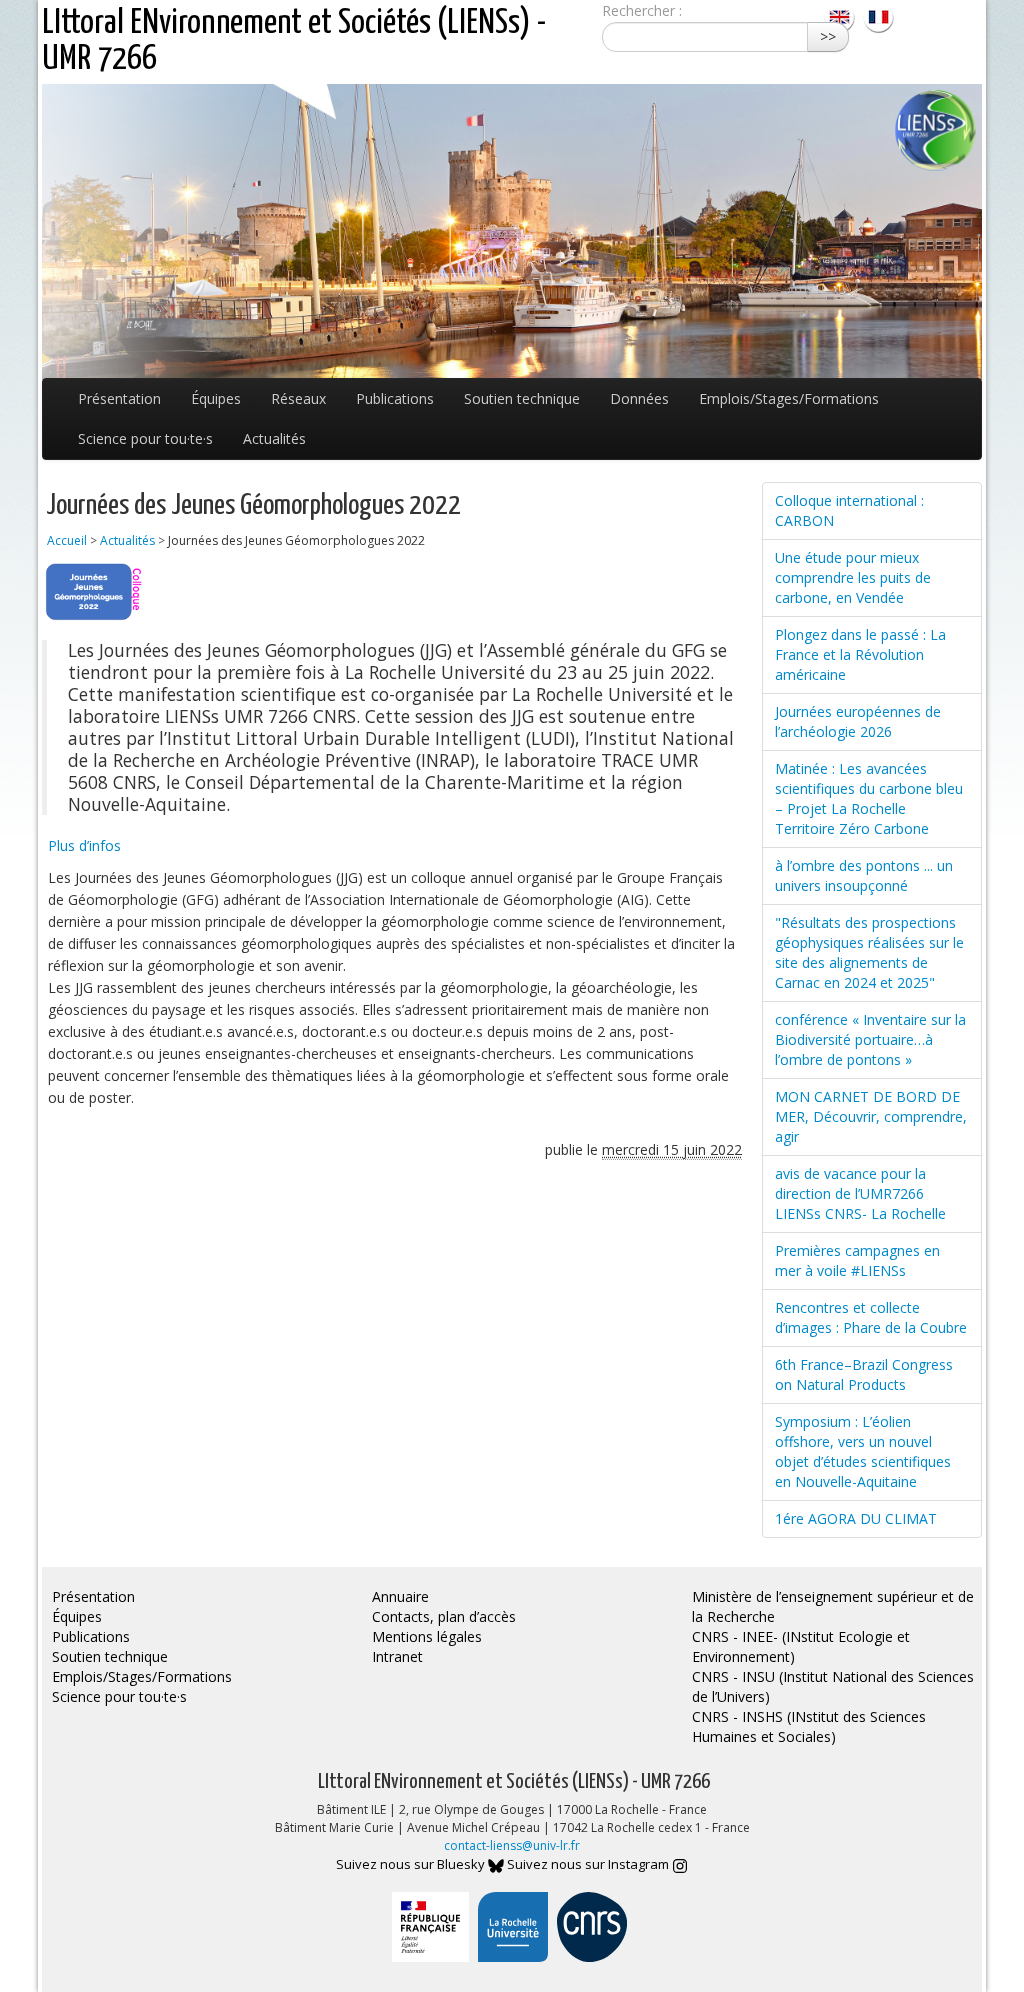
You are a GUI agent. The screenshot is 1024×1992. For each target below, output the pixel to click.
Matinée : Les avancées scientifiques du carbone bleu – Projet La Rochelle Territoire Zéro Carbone (869, 798)
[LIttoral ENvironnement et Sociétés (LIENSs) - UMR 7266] (841, 15)
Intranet (397, 1656)
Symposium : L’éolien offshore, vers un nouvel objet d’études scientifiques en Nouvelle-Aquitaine (863, 1451)
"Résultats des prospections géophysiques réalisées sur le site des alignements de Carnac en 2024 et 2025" (869, 952)
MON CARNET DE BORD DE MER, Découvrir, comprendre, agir (871, 1116)
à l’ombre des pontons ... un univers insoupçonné (864, 875)
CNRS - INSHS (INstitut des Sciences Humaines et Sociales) (809, 1726)
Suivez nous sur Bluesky (412, 1864)
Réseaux (298, 398)
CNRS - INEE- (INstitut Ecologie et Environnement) (801, 1646)
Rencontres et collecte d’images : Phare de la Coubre (871, 1317)
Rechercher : (642, 10)
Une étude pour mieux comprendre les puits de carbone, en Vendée (853, 577)
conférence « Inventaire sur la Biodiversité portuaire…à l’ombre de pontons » (870, 1039)
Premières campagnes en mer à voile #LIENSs (857, 1260)
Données (639, 398)
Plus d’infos (84, 845)
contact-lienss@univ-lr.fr (512, 1845)
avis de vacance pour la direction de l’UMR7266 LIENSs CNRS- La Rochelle (860, 1193)
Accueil (67, 540)
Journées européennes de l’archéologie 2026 (858, 721)
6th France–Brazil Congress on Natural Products (864, 1374)
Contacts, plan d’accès (444, 1616)
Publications (395, 398)
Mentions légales (427, 1636)
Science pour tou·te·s (145, 438)
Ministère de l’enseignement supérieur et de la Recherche (833, 1606)
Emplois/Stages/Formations (789, 398)
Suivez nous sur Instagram (589, 1864)
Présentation (119, 398)
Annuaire (400, 1596)
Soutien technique (522, 398)
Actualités (274, 438)
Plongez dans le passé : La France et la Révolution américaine (860, 654)
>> (828, 36)
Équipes (216, 398)
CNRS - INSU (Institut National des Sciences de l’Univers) (833, 1686)
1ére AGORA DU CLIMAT (856, 1518)
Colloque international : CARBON (849, 510)
